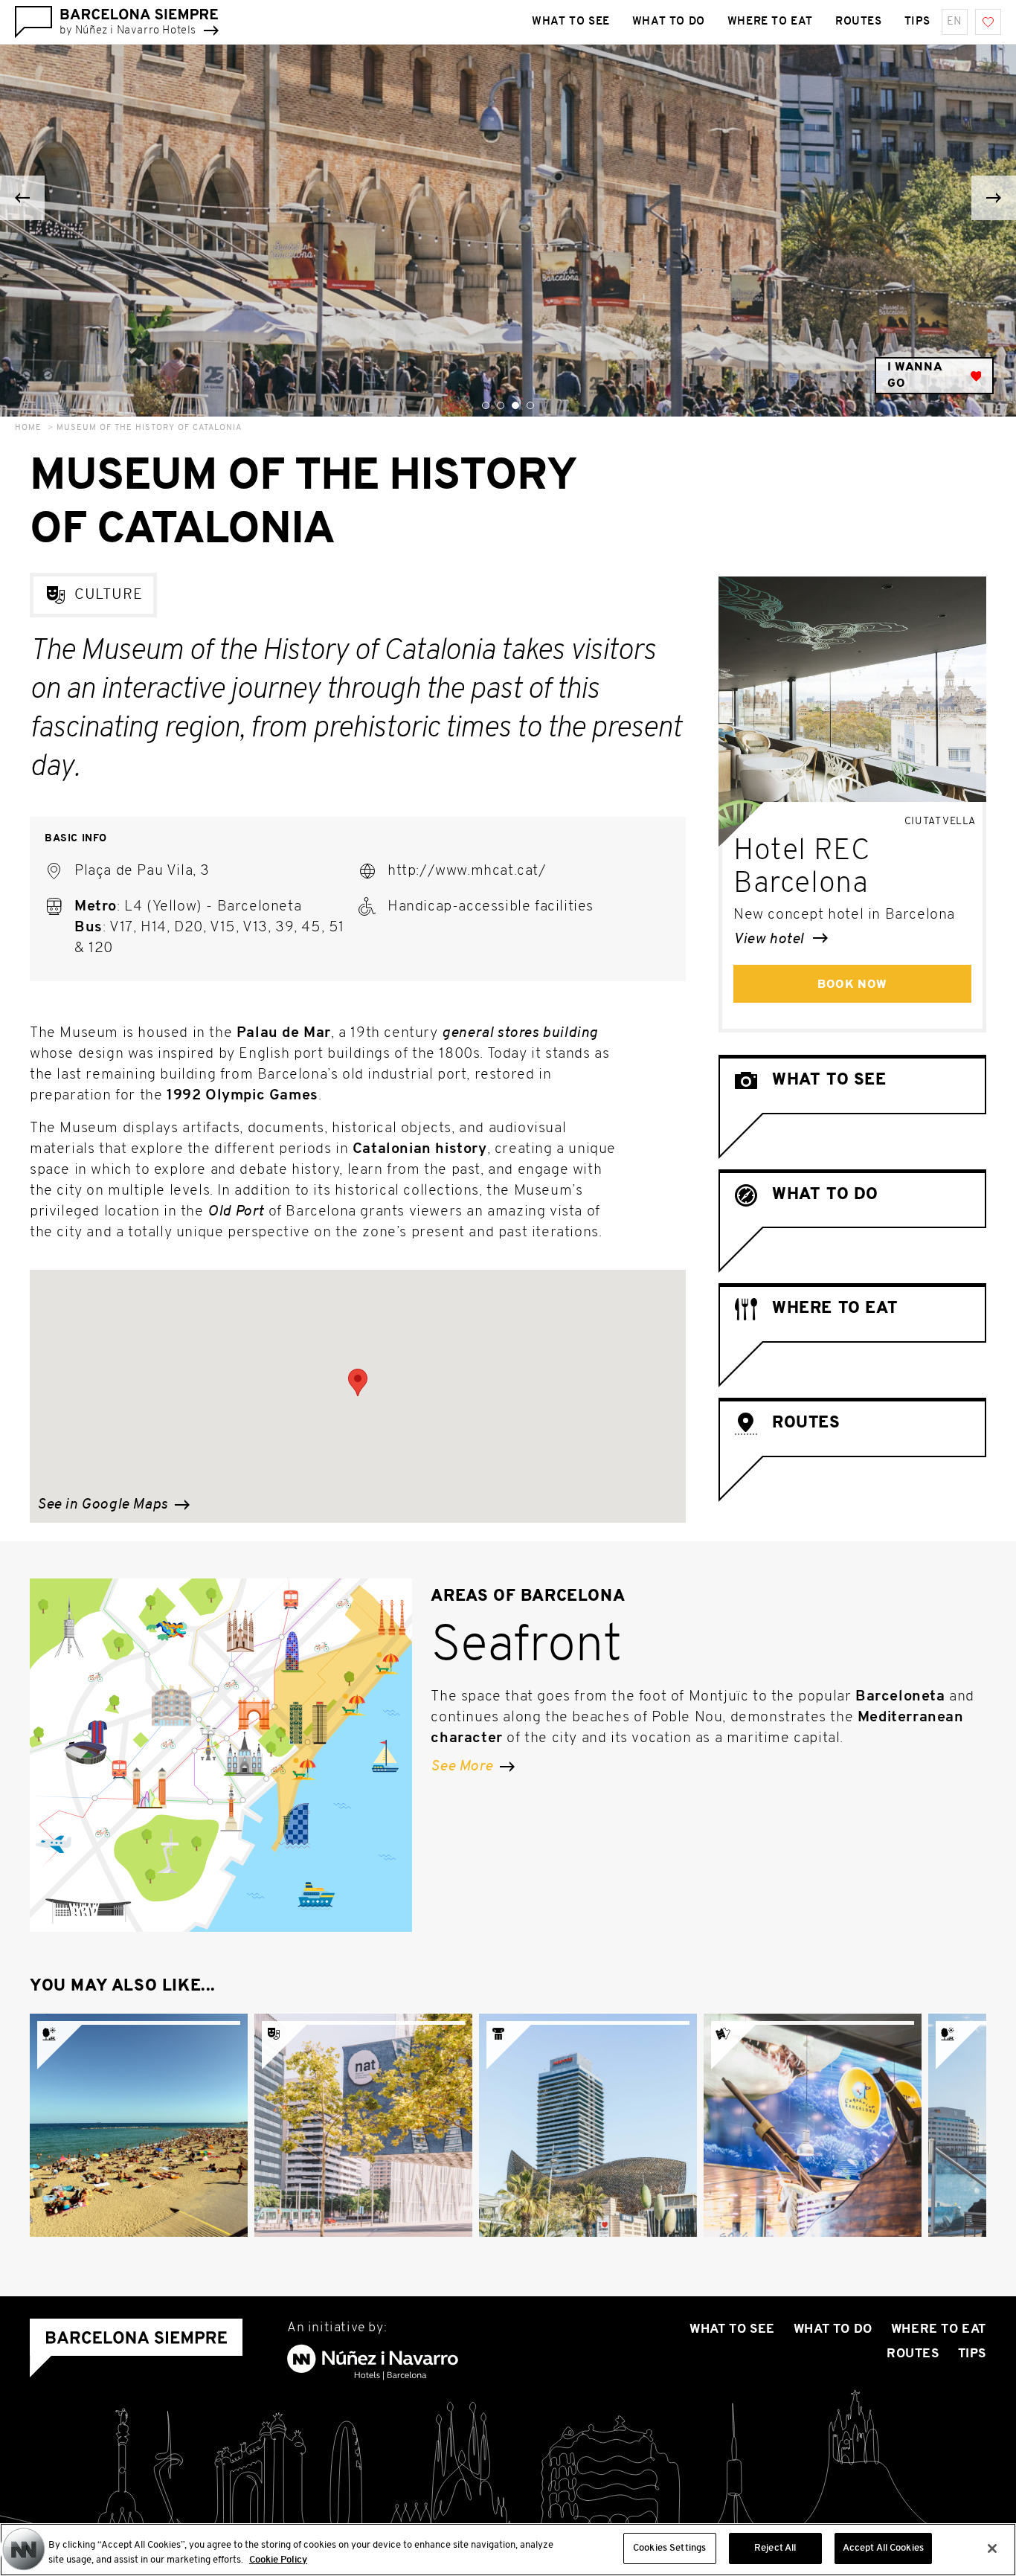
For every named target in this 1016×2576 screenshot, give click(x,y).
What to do (669, 22)
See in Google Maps (104, 1505)
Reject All (775, 2548)
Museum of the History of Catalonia (149, 428)
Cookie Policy (278, 2560)
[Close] (992, 2548)
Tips (917, 22)
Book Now (852, 985)
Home (28, 428)
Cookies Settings (669, 2548)
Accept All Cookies (883, 2548)
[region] (508, 2550)
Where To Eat (770, 22)
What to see (571, 22)
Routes (859, 22)
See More (463, 1767)
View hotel (771, 939)
